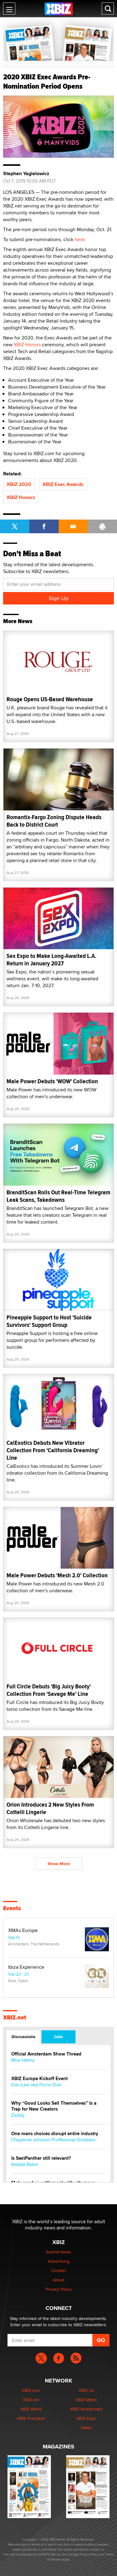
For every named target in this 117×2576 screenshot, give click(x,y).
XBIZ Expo (86, 2418)
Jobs (58, 2037)
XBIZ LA (86, 2390)
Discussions (24, 2037)
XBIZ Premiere (31, 2418)
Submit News (58, 2252)
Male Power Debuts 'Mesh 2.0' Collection (57, 1575)
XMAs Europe (23, 1930)
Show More (59, 1864)
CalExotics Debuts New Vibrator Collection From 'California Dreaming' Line (53, 1450)
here (80, 239)
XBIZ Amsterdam (86, 2409)
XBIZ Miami (86, 2400)
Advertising (59, 2261)
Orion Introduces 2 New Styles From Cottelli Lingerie (50, 1808)
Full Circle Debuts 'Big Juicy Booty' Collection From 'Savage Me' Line (49, 1690)
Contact (58, 2270)
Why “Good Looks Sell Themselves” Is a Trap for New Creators (54, 2106)
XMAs (86, 2428)
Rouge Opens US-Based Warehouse (50, 699)
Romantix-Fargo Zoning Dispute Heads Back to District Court (54, 821)
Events (12, 1908)
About (58, 2280)
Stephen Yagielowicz (26, 174)
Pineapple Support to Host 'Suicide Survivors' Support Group (49, 1321)
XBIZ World (31, 2409)
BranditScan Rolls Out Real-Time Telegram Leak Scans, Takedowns (58, 1196)
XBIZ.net (15, 2018)
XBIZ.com (31, 2390)
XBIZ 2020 (19, 484)
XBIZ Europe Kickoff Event (39, 2079)
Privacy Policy (59, 2289)
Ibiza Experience (26, 1967)
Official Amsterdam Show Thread (46, 2054)
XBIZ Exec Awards (63, 484)
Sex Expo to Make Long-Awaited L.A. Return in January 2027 (51, 960)
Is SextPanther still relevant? (41, 2158)
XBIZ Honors (27, 345)
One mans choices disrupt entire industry (55, 2134)
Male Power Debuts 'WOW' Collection (52, 1081)
